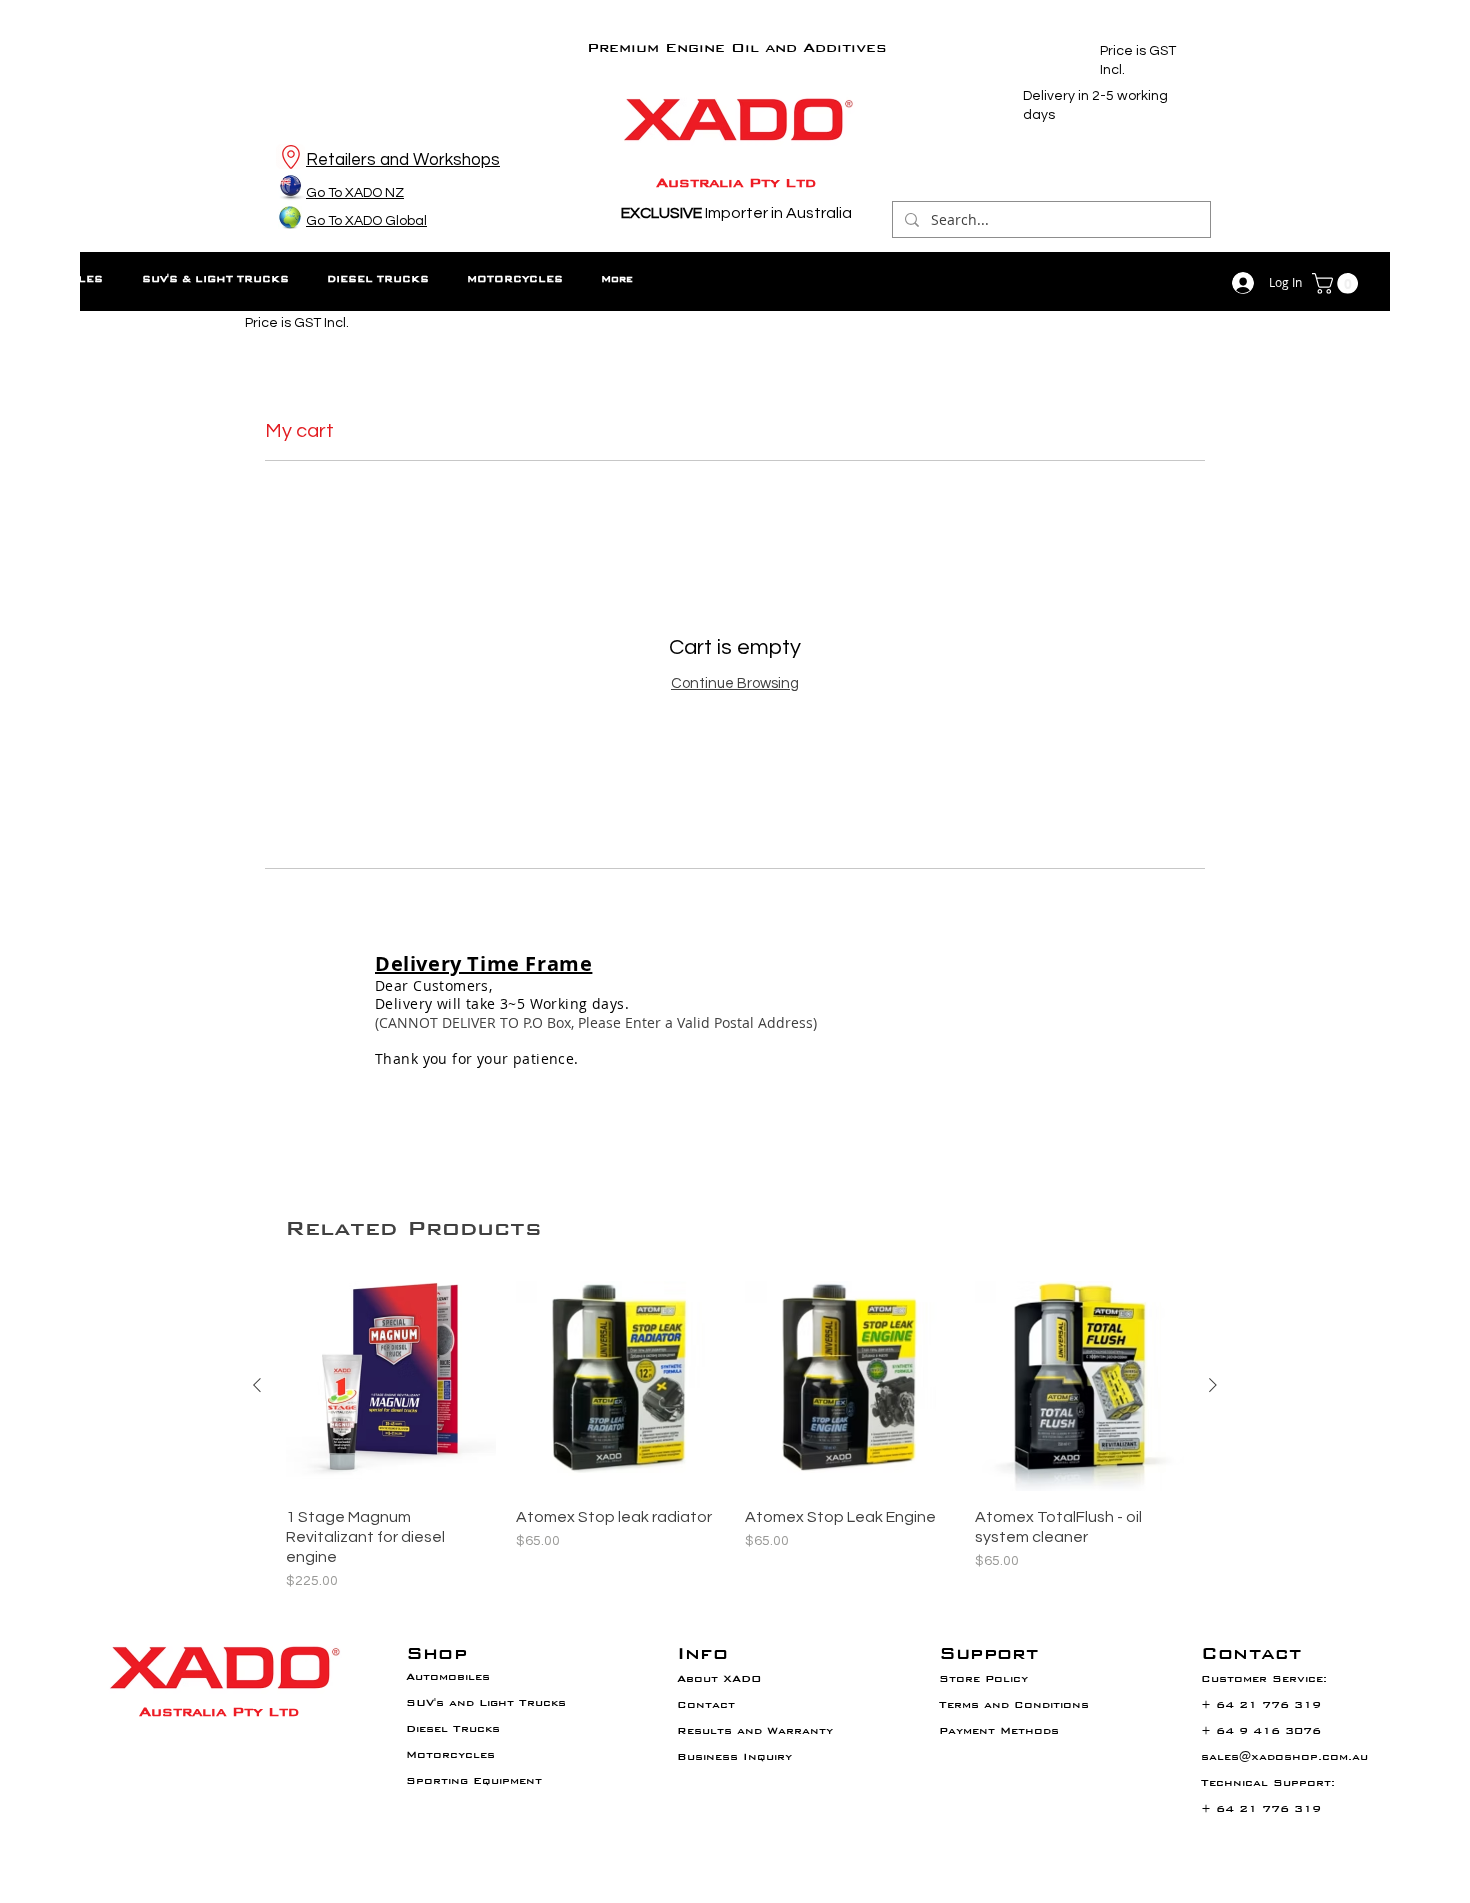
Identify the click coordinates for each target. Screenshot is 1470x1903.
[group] (735, 1436)
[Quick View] (391, 1386)
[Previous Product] (257, 1385)
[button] (1337, 283)
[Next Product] (1213, 1385)
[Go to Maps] (290, 156)
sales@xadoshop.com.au (1284, 1756)
